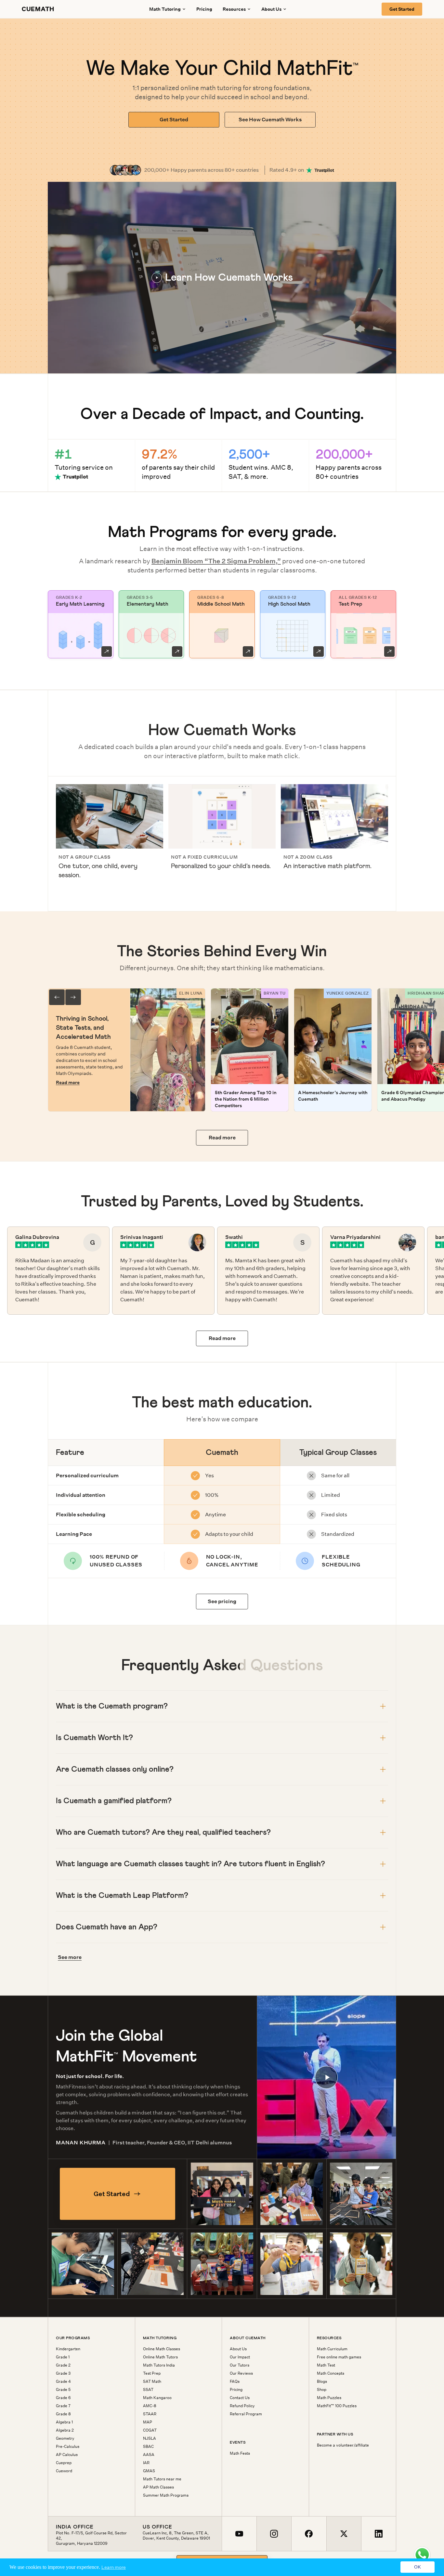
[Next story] (73, 997)
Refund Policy (242, 2406)
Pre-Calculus (68, 2447)
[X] (344, 2534)
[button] (222, 278)
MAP (148, 2422)
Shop (322, 2390)
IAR (146, 2463)
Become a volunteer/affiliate (343, 2445)
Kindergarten (68, 2349)
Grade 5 (63, 2390)
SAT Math (152, 2381)
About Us (238, 2349)
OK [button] (418, 2567)
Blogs (322, 2381)
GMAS (149, 2471)
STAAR (150, 2414)
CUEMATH (38, 9)
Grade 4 (63, 2381)
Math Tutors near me (162, 2479)
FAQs (235, 2381)
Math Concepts (331, 2373)
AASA (149, 2455)
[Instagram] (274, 2534)
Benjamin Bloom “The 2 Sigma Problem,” (216, 561)
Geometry (65, 2438)
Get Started (402, 9)
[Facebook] (309, 2534)
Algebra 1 (64, 2422)
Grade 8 (63, 2414)
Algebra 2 (65, 2430)
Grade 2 (63, 2365)
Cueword (64, 2471)
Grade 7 (63, 2406)
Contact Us (240, 2398)
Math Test (326, 2365)
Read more (68, 1082)
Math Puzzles (329, 2398)
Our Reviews (241, 2373)
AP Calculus (67, 2455)
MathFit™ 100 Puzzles (337, 2406)
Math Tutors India (159, 2365)
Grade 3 (63, 2373)
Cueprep (64, 2463)
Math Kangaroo (157, 2398)
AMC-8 (150, 2406)
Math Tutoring (165, 9)
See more (70, 1957)
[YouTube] (239, 2534)
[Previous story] (57, 997)
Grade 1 (63, 2357)
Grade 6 (63, 2398)
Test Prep (152, 2373)
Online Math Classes (162, 2349)
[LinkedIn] (379, 2534)
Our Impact (240, 2357)
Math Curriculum (332, 2349)
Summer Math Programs (166, 2495)
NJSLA (150, 2438)
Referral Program (246, 2414)
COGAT (150, 2430)
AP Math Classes (158, 2487)
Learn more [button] (114, 2567)
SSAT (148, 2390)
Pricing (204, 9)
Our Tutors (240, 2365)
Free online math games (339, 2357)
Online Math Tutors (160, 2357)
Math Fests (240, 2453)
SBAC (148, 2447)
